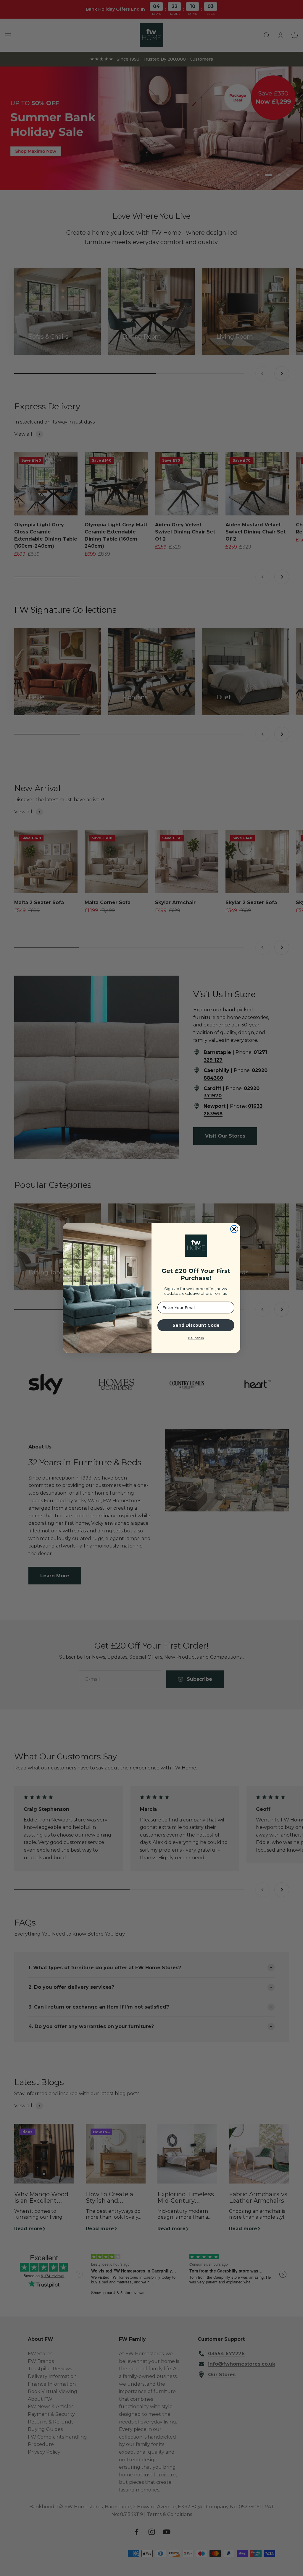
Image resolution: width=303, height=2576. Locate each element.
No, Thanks (196, 1338)
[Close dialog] (234, 1229)
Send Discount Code (196, 1325)
